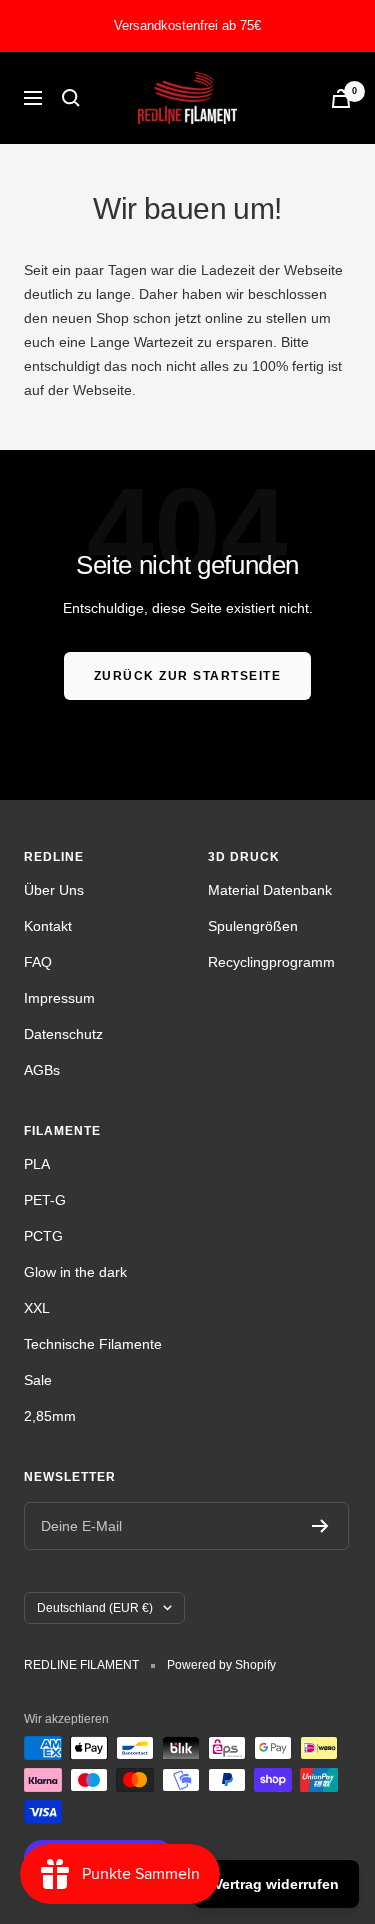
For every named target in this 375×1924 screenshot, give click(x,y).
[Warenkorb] (341, 98)
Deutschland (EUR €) (95, 1608)
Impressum (59, 998)
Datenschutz (63, 1034)
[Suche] (71, 98)
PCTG (43, 1236)
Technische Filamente (93, 1344)
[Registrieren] (320, 1526)
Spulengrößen (253, 926)
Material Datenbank (270, 890)
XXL (37, 1308)
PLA (37, 1164)
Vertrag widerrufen (276, 1884)
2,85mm (50, 1416)
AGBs (42, 1070)
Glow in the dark (75, 1272)
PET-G (45, 1200)
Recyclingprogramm (271, 962)
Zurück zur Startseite (188, 676)
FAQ (38, 962)
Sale (38, 1380)
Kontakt (48, 926)
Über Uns (54, 890)
